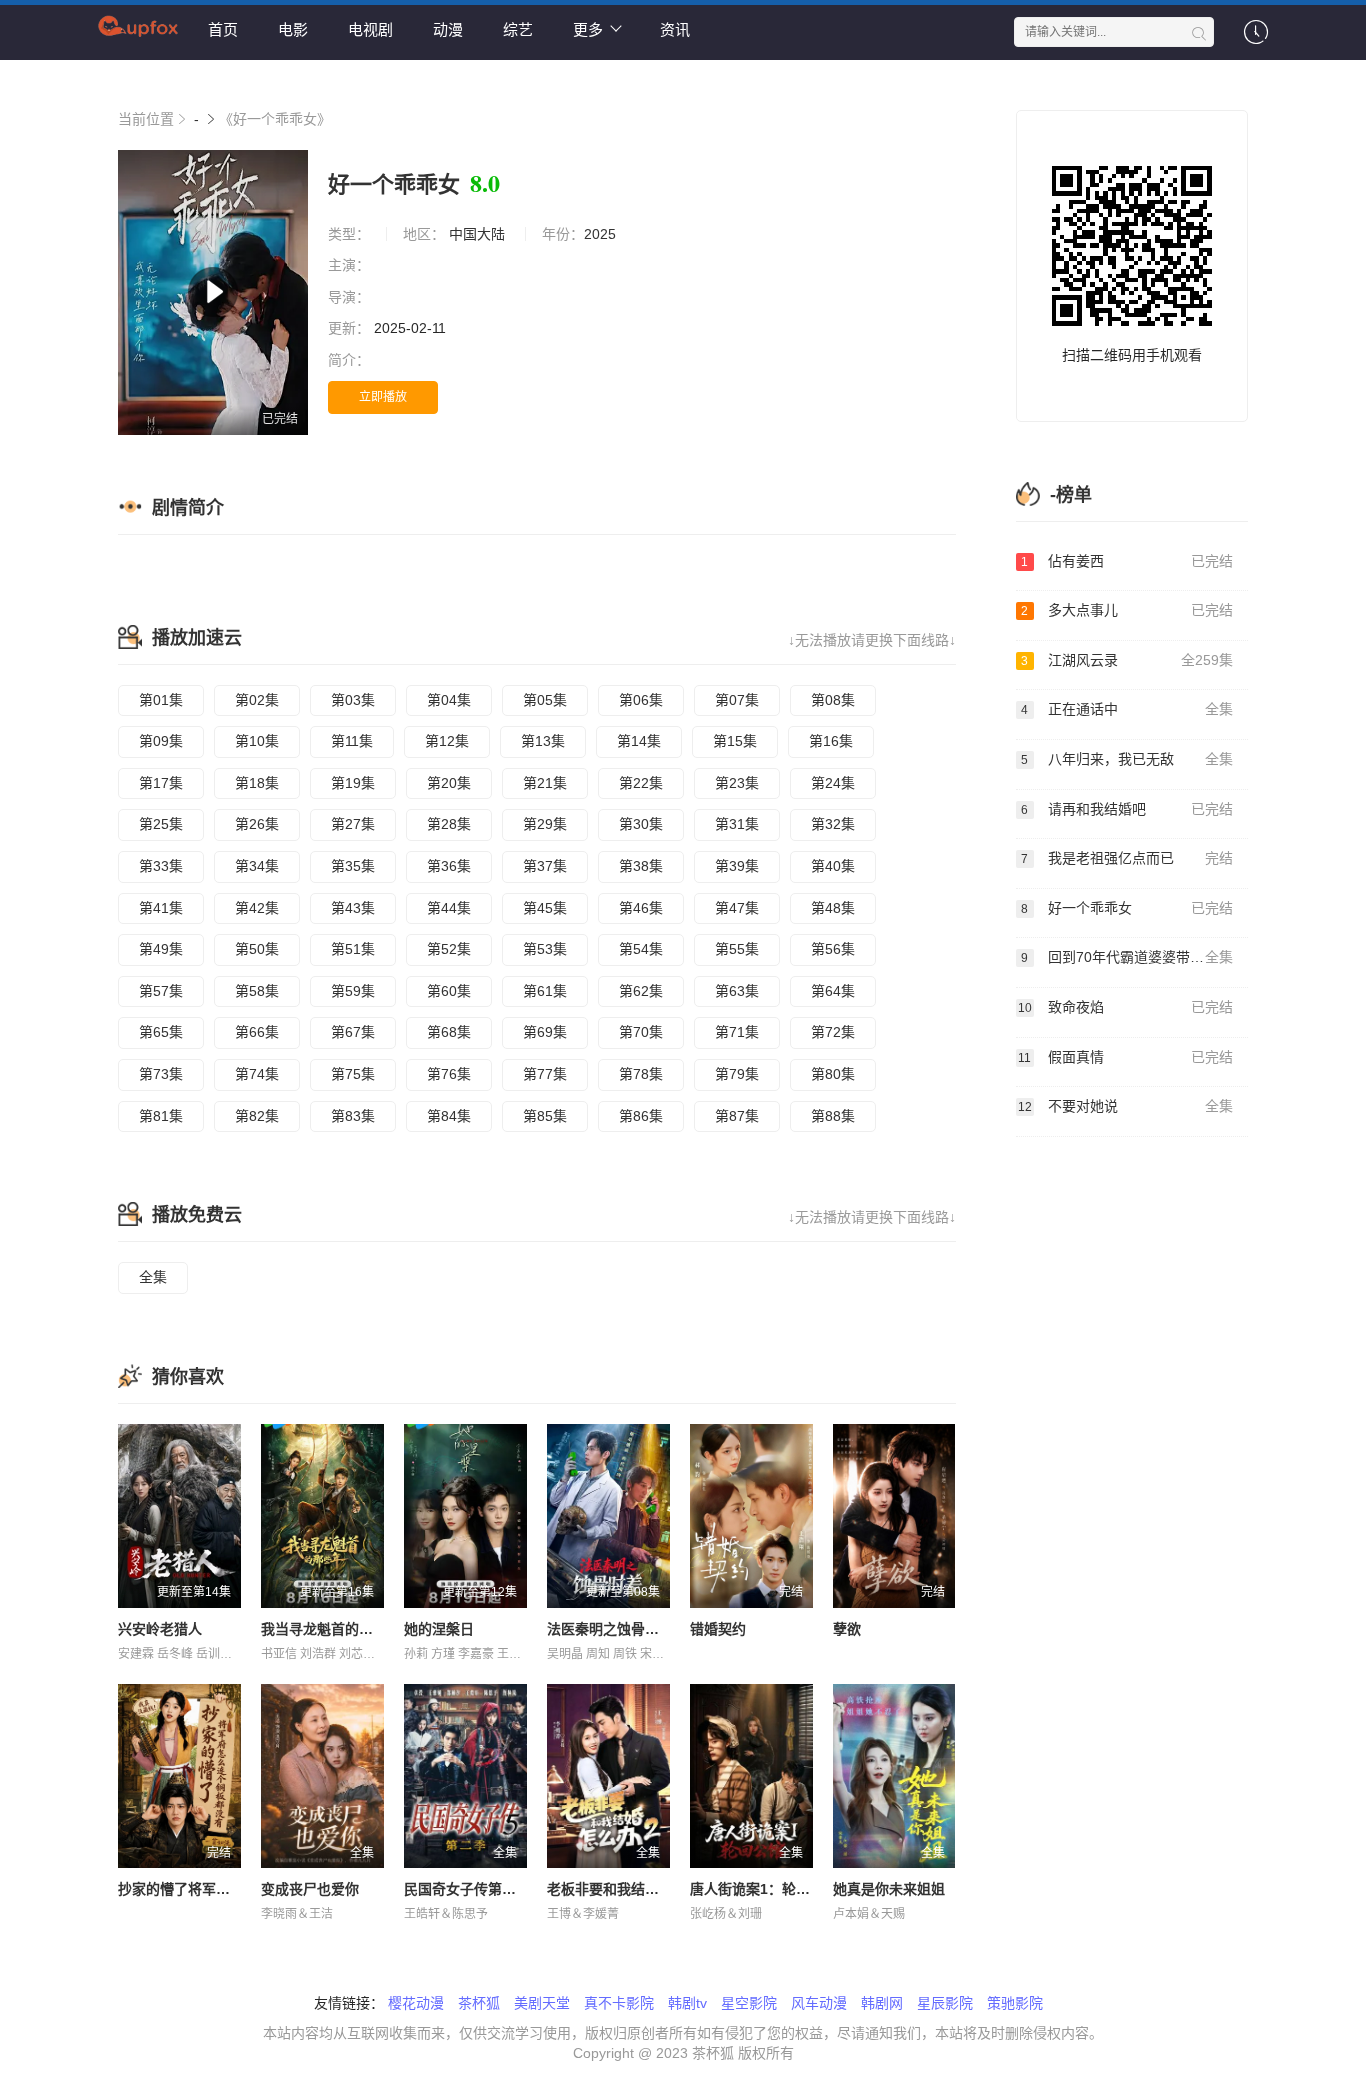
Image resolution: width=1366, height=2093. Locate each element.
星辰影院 (945, 2003)
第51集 (353, 949)
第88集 (833, 1116)
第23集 (737, 783)
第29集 (545, 824)
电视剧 (370, 29)
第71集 (737, 1032)
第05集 (545, 700)
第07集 (737, 700)
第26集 (257, 824)
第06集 (641, 700)
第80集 (833, 1074)
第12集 (447, 741)
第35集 (353, 866)
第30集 (641, 824)
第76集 (449, 1074)
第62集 (641, 991)
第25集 (161, 824)
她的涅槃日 (439, 1629)
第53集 (545, 949)
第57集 (161, 991)
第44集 (449, 908)
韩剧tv (687, 2003)
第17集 (161, 783)
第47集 (737, 908)
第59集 (353, 991)
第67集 (353, 1032)
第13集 (543, 741)
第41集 (161, 908)
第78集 (641, 1074)
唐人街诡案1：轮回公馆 (764, 1889)
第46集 (641, 908)
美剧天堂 (542, 2003)
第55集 (737, 949)
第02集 (257, 700)
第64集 (833, 991)
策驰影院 (1015, 2003)
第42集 (257, 908)
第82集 (257, 1116)
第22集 (641, 783)
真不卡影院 (619, 2003)
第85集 (545, 1116)
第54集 (641, 949)
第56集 (833, 949)
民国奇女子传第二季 (467, 1889)
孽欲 (847, 1629)
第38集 (641, 866)
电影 (293, 29)
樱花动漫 (416, 2003)
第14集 (639, 741)
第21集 (545, 783)
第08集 (833, 700)
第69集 (545, 1032)
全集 (153, 1277)
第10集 (257, 741)
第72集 (833, 1032)
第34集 (257, 866)
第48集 (833, 908)
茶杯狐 (479, 2003)
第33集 (161, 866)
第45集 (545, 908)
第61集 (545, 991)
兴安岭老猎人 (160, 1629)
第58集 (257, 991)
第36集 (449, 866)
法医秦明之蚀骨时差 (610, 1629)
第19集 (353, 783)
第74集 (257, 1074)
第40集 (833, 866)
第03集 (353, 700)
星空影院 (749, 2003)
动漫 (448, 29)
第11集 (352, 741)
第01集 (161, 700)
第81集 (161, 1116)
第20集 (449, 783)
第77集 (545, 1074)
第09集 (161, 741)
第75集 (353, 1074)
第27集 (353, 824)
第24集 (833, 783)
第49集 (161, 949)
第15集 (735, 741)
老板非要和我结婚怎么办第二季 (645, 1889)
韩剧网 (882, 2003)
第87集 (737, 1116)
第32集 (833, 824)
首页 (223, 29)
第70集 (641, 1032)
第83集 (353, 1116)
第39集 (737, 866)
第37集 (545, 866)
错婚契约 (718, 1629)
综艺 (518, 29)
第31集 (737, 824)
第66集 (257, 1032)
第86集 (641, 1116)
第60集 (449, 991)
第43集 (353, 908)
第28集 (449, 824)
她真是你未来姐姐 (889, 1889)
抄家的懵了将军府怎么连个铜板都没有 (237, 1889)
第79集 (737, 1074)
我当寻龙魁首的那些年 (331, 1629)
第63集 (737, 991)
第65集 (161, 1032)
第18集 (257, 783)
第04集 (449, 700)
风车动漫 (819, 2003)
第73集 (161, 1074)
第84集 (449, 1116)
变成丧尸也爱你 (310, 1889)
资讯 (675, 29)
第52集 (449, 949)
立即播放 (383, 397)
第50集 (257, 949)
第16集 (831, 741)
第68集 (449, 1032)
